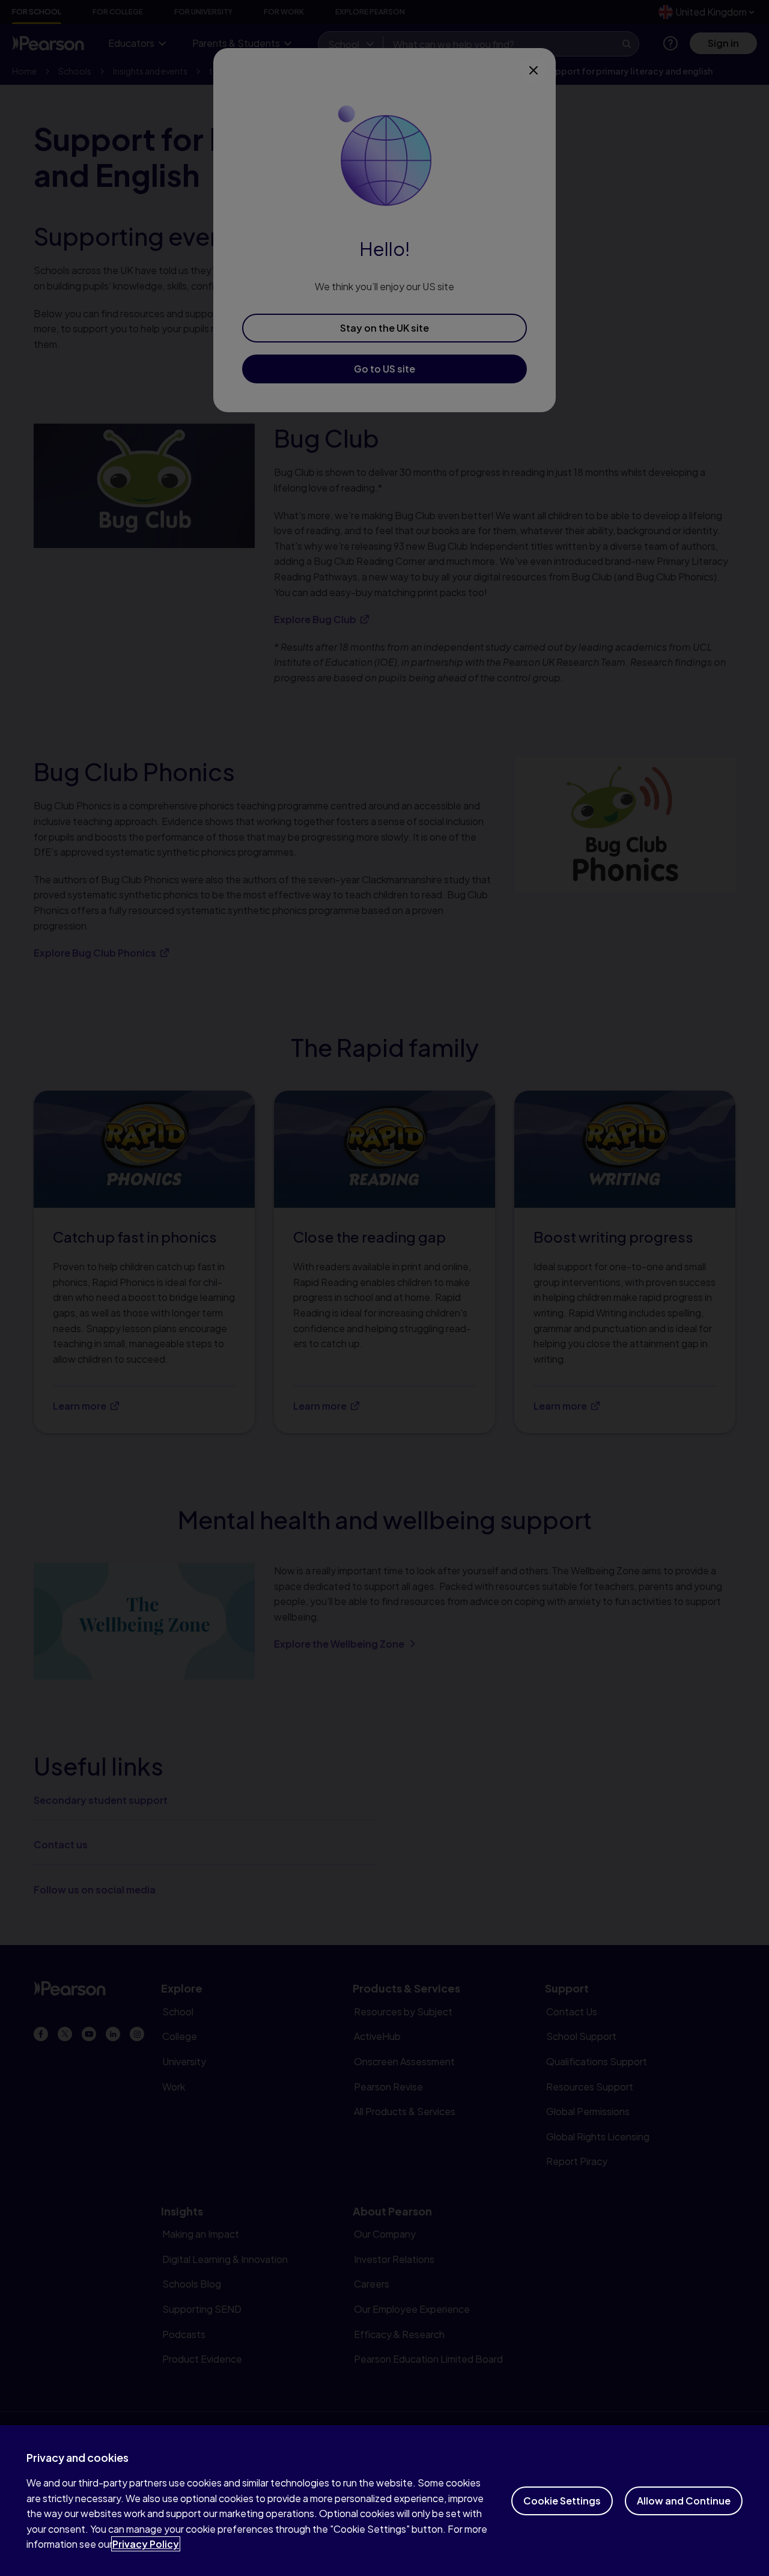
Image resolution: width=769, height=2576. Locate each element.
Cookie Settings (562, 2501)
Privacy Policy (146, 2544)
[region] (384, 2501)
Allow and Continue (684, 2501)
